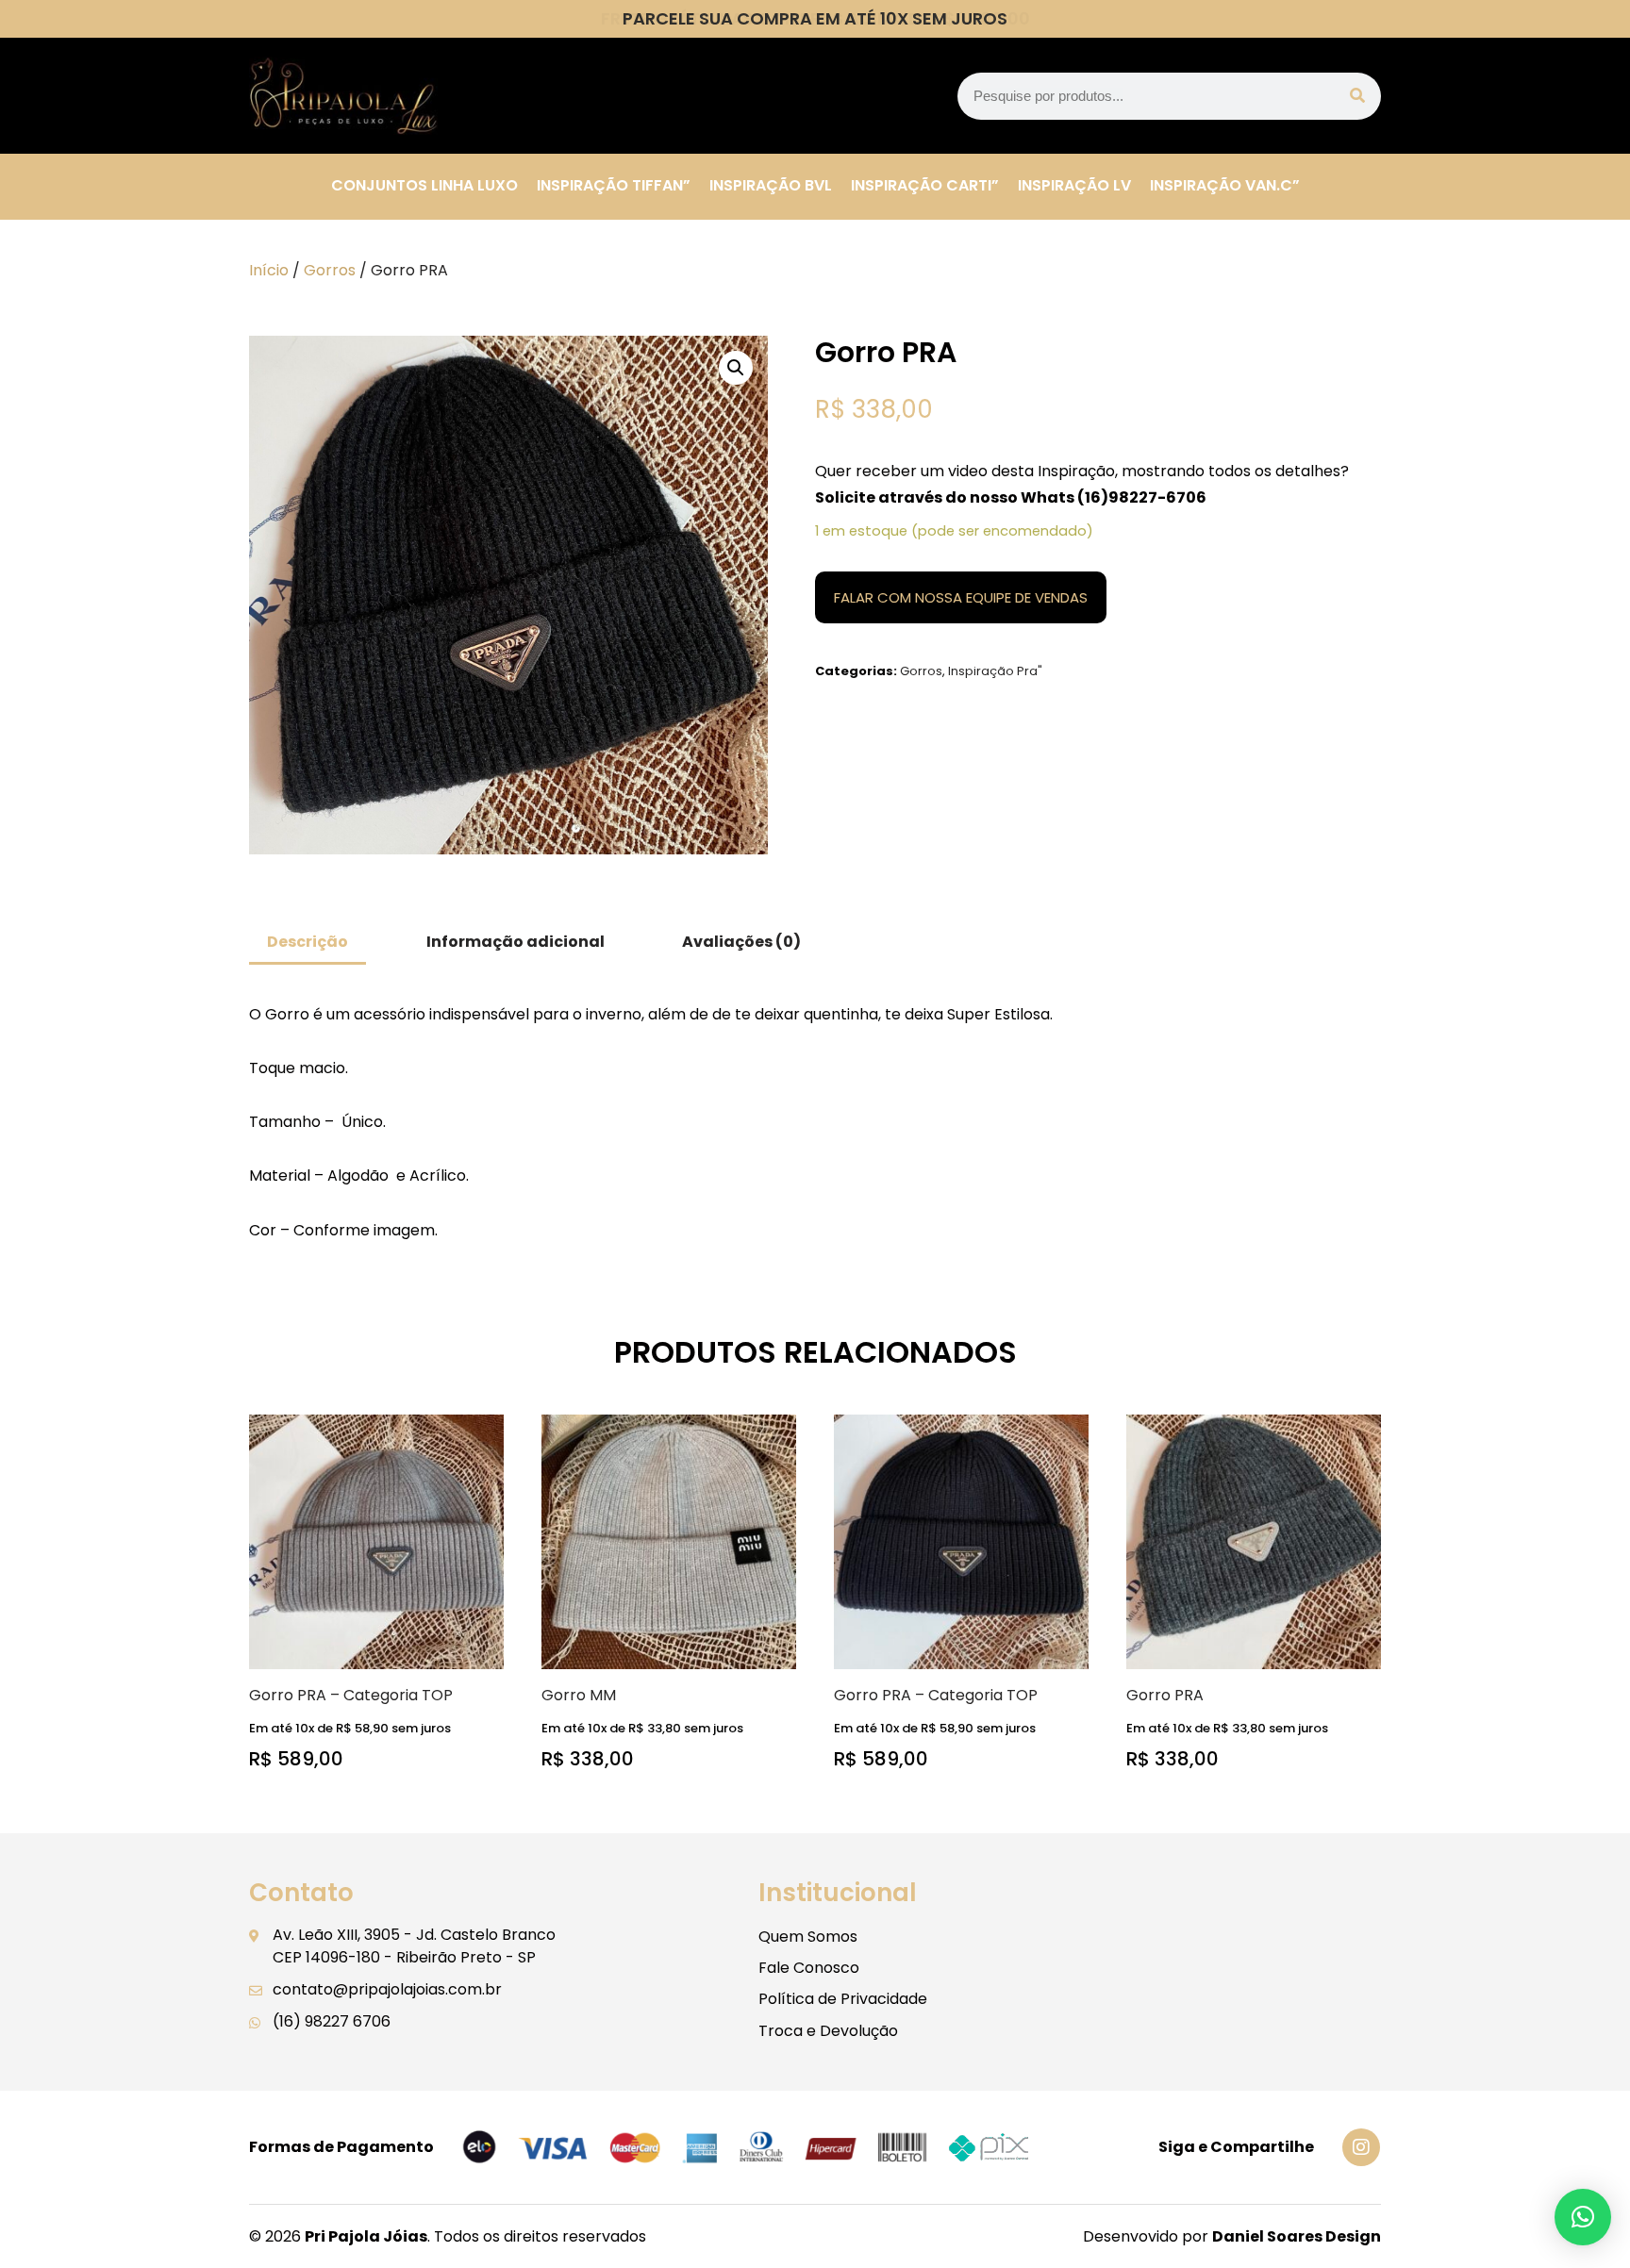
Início (269, 270)
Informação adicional (516, 942)
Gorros (330, 270)
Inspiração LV (1074, 185)
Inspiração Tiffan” (614, 185)
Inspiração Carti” (925, 185)
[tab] (308, 944)
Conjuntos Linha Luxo (424, 185)
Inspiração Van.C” (1225, 185)
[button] (1583, 2217)
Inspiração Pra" (995, 671)
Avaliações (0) (741, 942)
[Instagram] (1361, 2147)
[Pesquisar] (1357, 96)
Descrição (308, 942)
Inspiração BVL (771, 185)
